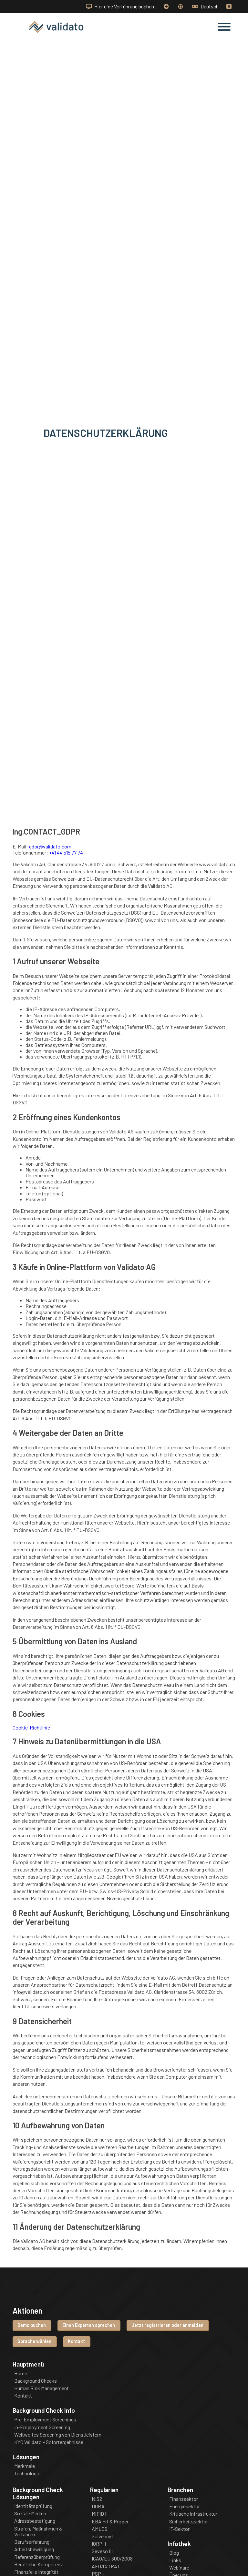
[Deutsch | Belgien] (181, 6)
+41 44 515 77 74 (66, 852)
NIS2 (97, 2499)
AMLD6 (99, 2529)
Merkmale (25, 2466)
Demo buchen (32, 2325)
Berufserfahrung (32, 2542)
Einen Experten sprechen (89, 2325)
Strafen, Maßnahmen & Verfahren (38, 2531)
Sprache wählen (34, 2341)
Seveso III (102, 2551)
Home (21, 2373)
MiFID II (100, 2514)
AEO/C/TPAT (106, 2566)
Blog (174, 2553)
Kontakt (76, 2341)
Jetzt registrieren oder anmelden (167, 2325)
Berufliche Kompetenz (39, 2564)
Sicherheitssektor (189, 2521)
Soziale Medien (30, 2513)
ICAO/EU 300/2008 (112, 2559)
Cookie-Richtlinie (31, 1727)
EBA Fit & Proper (110, 2521)
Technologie (27, 2473)
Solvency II (103, 2536)
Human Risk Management (41, 2388)
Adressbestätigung (35, 2521)
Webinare (179, 2568)
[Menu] (224, 27)
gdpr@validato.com (50, 846)
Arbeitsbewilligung (34, 2549)
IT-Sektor (179, 2529)
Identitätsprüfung (33, 2506)
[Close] (230, 6)
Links (175, 2560)
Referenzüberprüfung (37, 2557)
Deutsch (209, 6)
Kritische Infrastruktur (193, 2514)
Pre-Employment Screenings (45, 2419)
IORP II (99, 2544)
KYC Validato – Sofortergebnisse (49, 2442)
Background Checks (36, 2381)
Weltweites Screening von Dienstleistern (58, 2435)
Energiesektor (185, 2506)
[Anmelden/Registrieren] (167, 6)
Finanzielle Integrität (36, 2572)
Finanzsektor (184, 2499)
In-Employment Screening (42, 2427)
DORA (98, 2506)
